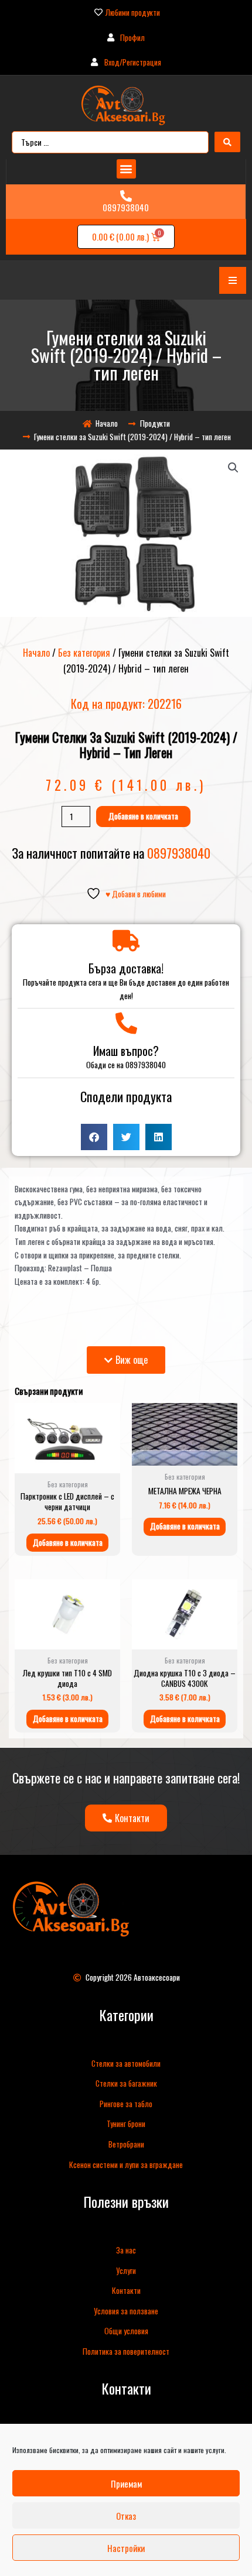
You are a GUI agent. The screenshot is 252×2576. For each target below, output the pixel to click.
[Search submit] (227, 142)
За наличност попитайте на (111, 853)
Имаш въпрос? (126, 1051)
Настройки (126, 2548)
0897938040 (126, 207)
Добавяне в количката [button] (68, 1542)
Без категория (84, 653)
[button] (126, 169)
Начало (36, 653)
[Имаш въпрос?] (126, 1023)
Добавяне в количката (143, 816)
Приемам (126, 2484)
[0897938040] (126, 196)
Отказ (126, 2516)
